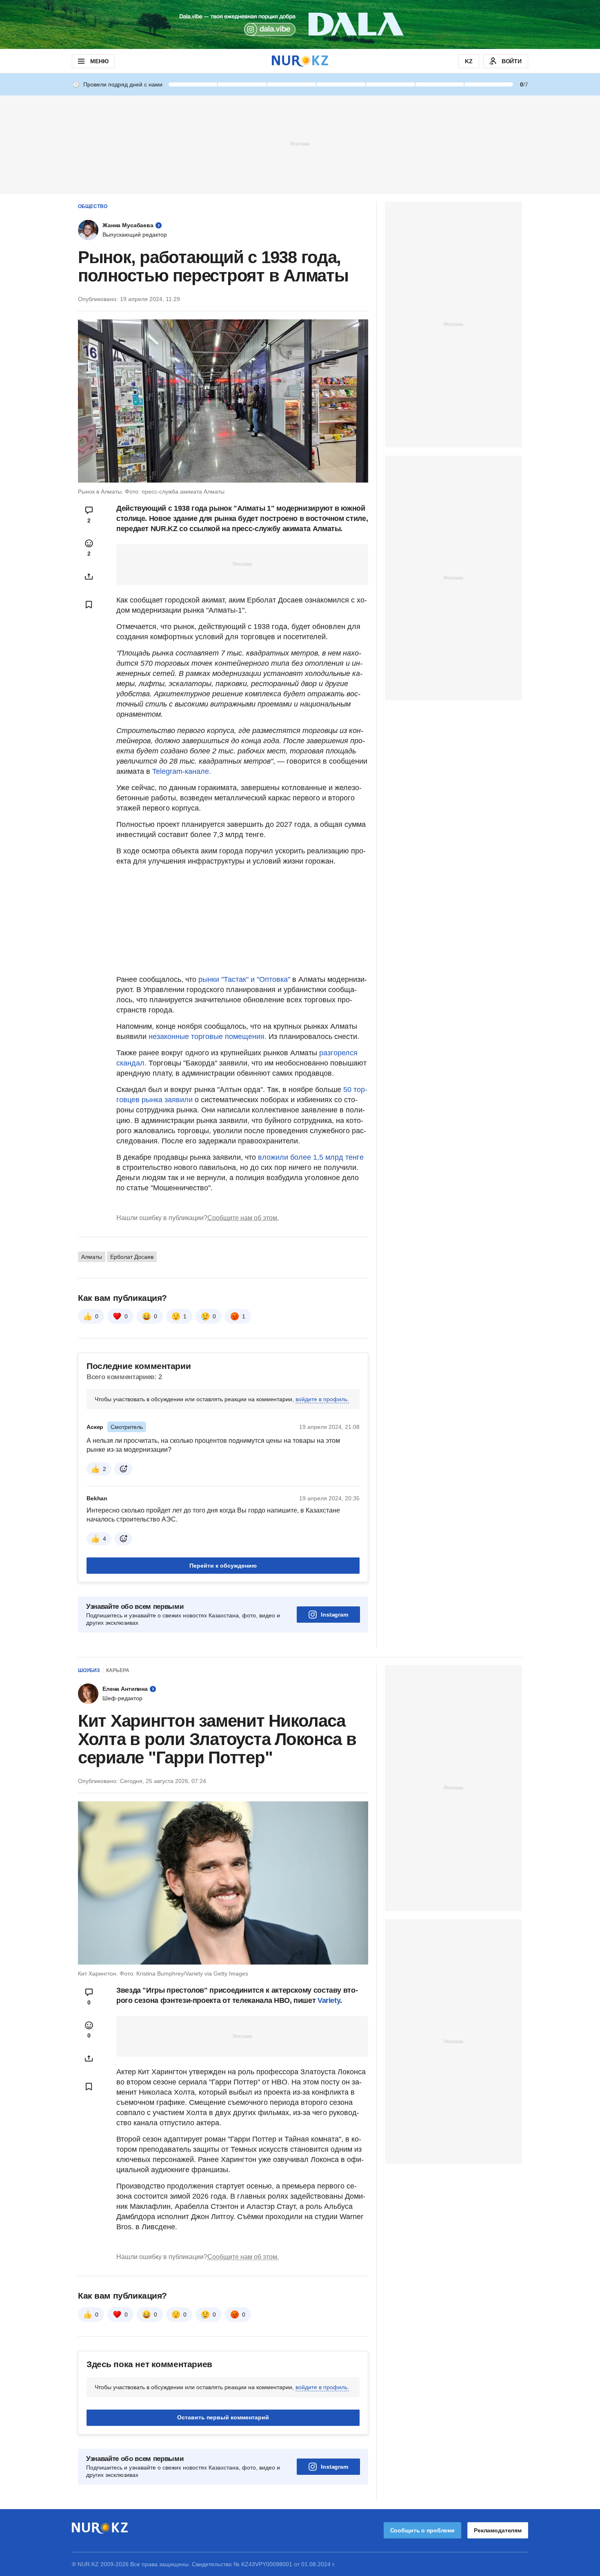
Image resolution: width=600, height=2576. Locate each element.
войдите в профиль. (322, 1399)
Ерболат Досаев (132, 1257)
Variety (329, 2000)
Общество (93, 206)
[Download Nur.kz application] (300, 24)
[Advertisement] (300, 144)
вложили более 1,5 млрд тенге (311, 1157)
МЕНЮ (99, 61)
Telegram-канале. (182, 771)
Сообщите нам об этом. (243, 1218)
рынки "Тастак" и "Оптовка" (244, 979)
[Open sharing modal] (89, 576)
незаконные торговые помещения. (207, 1037)
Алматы (92, 1257)
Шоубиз (89, 1670)
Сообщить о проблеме (422, 2530)
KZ (469, 61)
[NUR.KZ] (300, 61)
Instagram (334, 1615)
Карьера (118, 1670)
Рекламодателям (498, 2530)
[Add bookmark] (89, 605)
